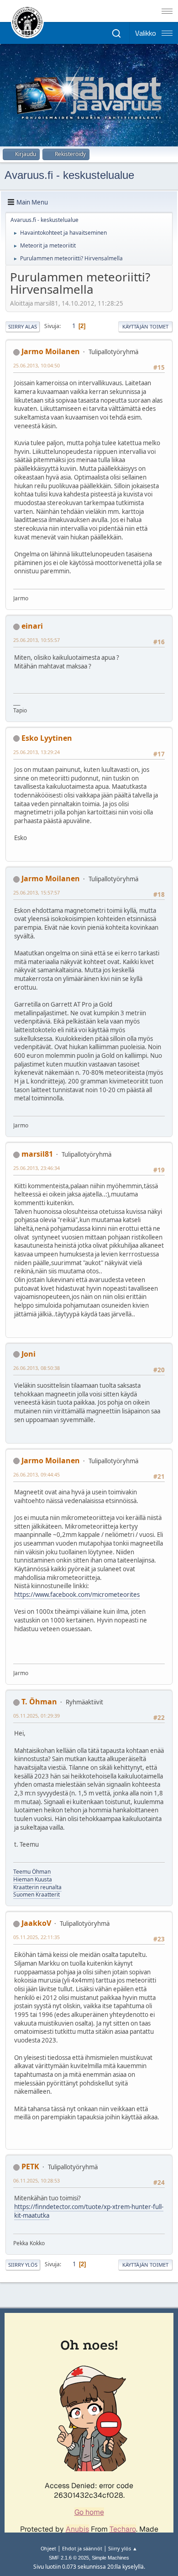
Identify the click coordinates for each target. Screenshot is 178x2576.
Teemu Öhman (32, 1872)
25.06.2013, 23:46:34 (37, 1168)
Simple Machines (110, 2558)
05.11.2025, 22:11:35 (37, 1937)
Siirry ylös (23, 2265)
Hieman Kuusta (33, 1879)
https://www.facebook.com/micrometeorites (77, 1595)
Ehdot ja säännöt (82, 2548)
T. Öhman (39, 1702)
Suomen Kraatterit (37, 1894)
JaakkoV (36, 1923)
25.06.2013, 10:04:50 (37, 365)
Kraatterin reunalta (37, 1887)
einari (32, 626)
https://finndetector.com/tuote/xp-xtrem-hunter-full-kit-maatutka (89, 2211)
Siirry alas (23, 326)
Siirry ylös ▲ (123, 2548)
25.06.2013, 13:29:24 (37, 752)
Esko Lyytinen (47, 738)
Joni (29, 1354)
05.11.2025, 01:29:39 (37, 1716)
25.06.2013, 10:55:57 (37, 640)
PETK (30, 2166)
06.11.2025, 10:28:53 (37, 2180)
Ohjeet (48, 2548)
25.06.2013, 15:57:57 (37, 892)
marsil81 (37, 1154)
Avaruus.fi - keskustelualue (69, 175)
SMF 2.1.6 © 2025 (69, 2558)
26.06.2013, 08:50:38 (37, 1368)
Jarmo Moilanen (51, 351)
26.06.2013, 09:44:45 (37, 1474)
